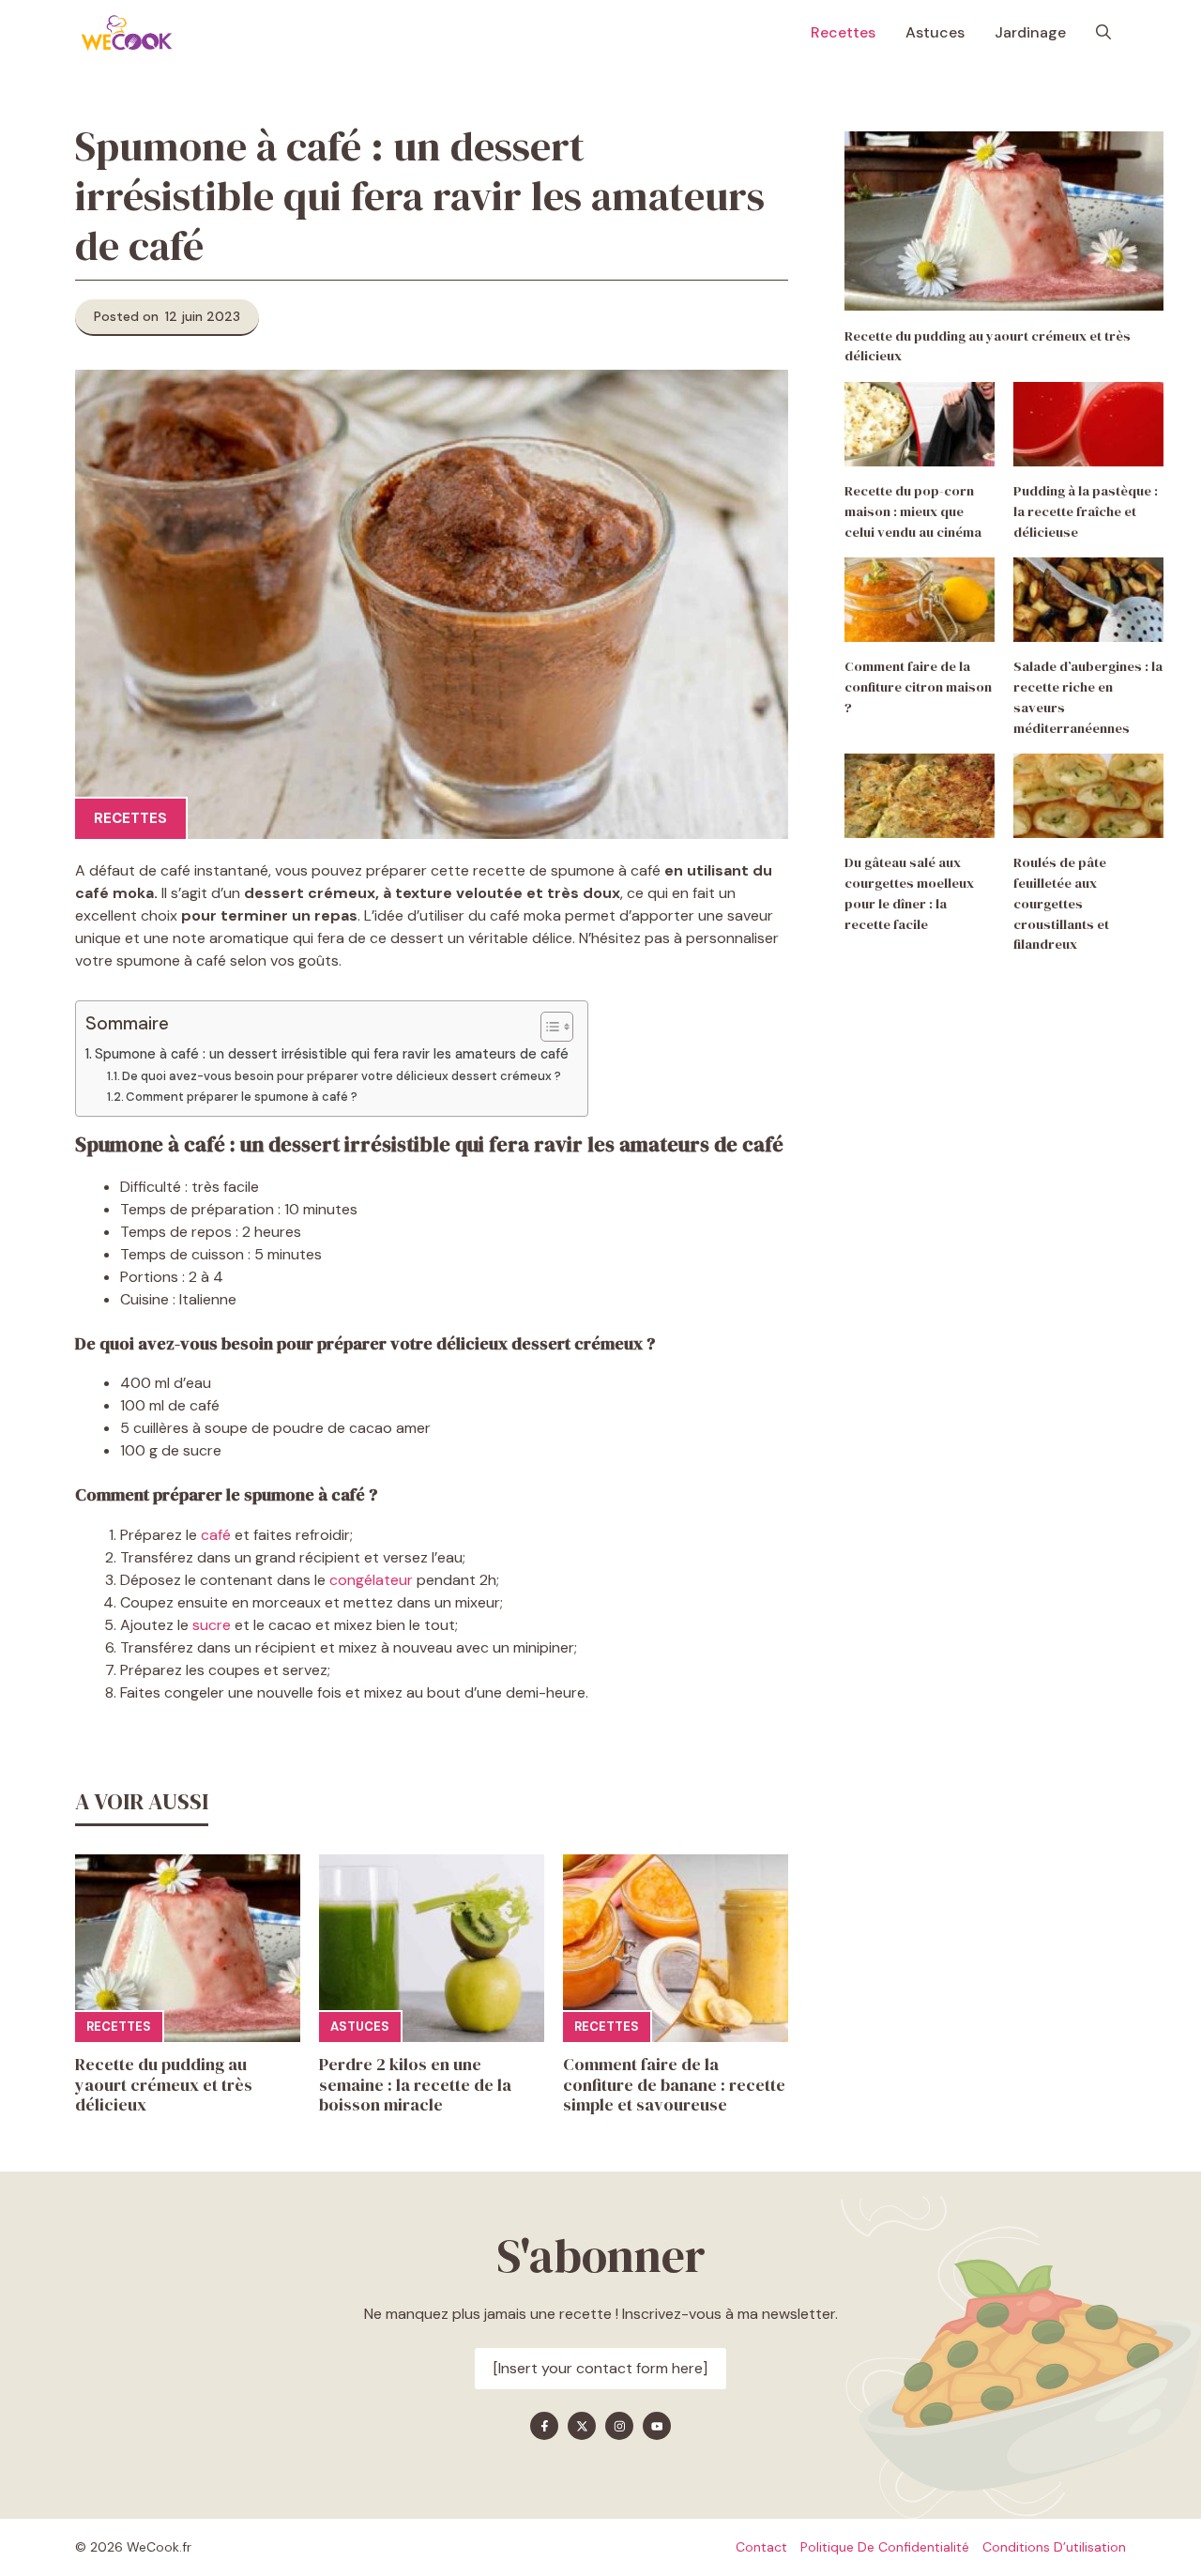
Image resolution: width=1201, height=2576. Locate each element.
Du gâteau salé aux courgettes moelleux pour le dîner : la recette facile (909, 893)
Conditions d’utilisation (1054, 2547)
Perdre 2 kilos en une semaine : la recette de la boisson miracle (415, 2084)
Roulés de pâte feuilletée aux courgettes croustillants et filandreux (1061, 903)
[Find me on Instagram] (619, 2426)
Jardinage (1030, 32)
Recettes (843, 32)
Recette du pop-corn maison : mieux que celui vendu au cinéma (913, 511)
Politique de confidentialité (885, 2547)
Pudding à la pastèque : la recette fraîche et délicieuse (1086, 511)
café (216, 1535)
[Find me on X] (582, 2426)
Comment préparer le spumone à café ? (242, 1097)
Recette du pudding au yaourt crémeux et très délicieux (164, 2084)
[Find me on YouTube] (657, 2426)
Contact (761, 2547)
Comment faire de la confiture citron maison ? (918, 687)
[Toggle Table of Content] (547, 1027)
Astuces (935, 32)
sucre (212, 1625)
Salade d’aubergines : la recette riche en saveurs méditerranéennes (1088, 697)
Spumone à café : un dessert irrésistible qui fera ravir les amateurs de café (332, 1054)
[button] (1103, 33)
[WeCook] (127, 33)
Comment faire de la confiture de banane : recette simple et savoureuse (674, 2084)
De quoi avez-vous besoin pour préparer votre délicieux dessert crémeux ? (342, 1076)
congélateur (371, 1580)
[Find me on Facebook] (544, 2426)
